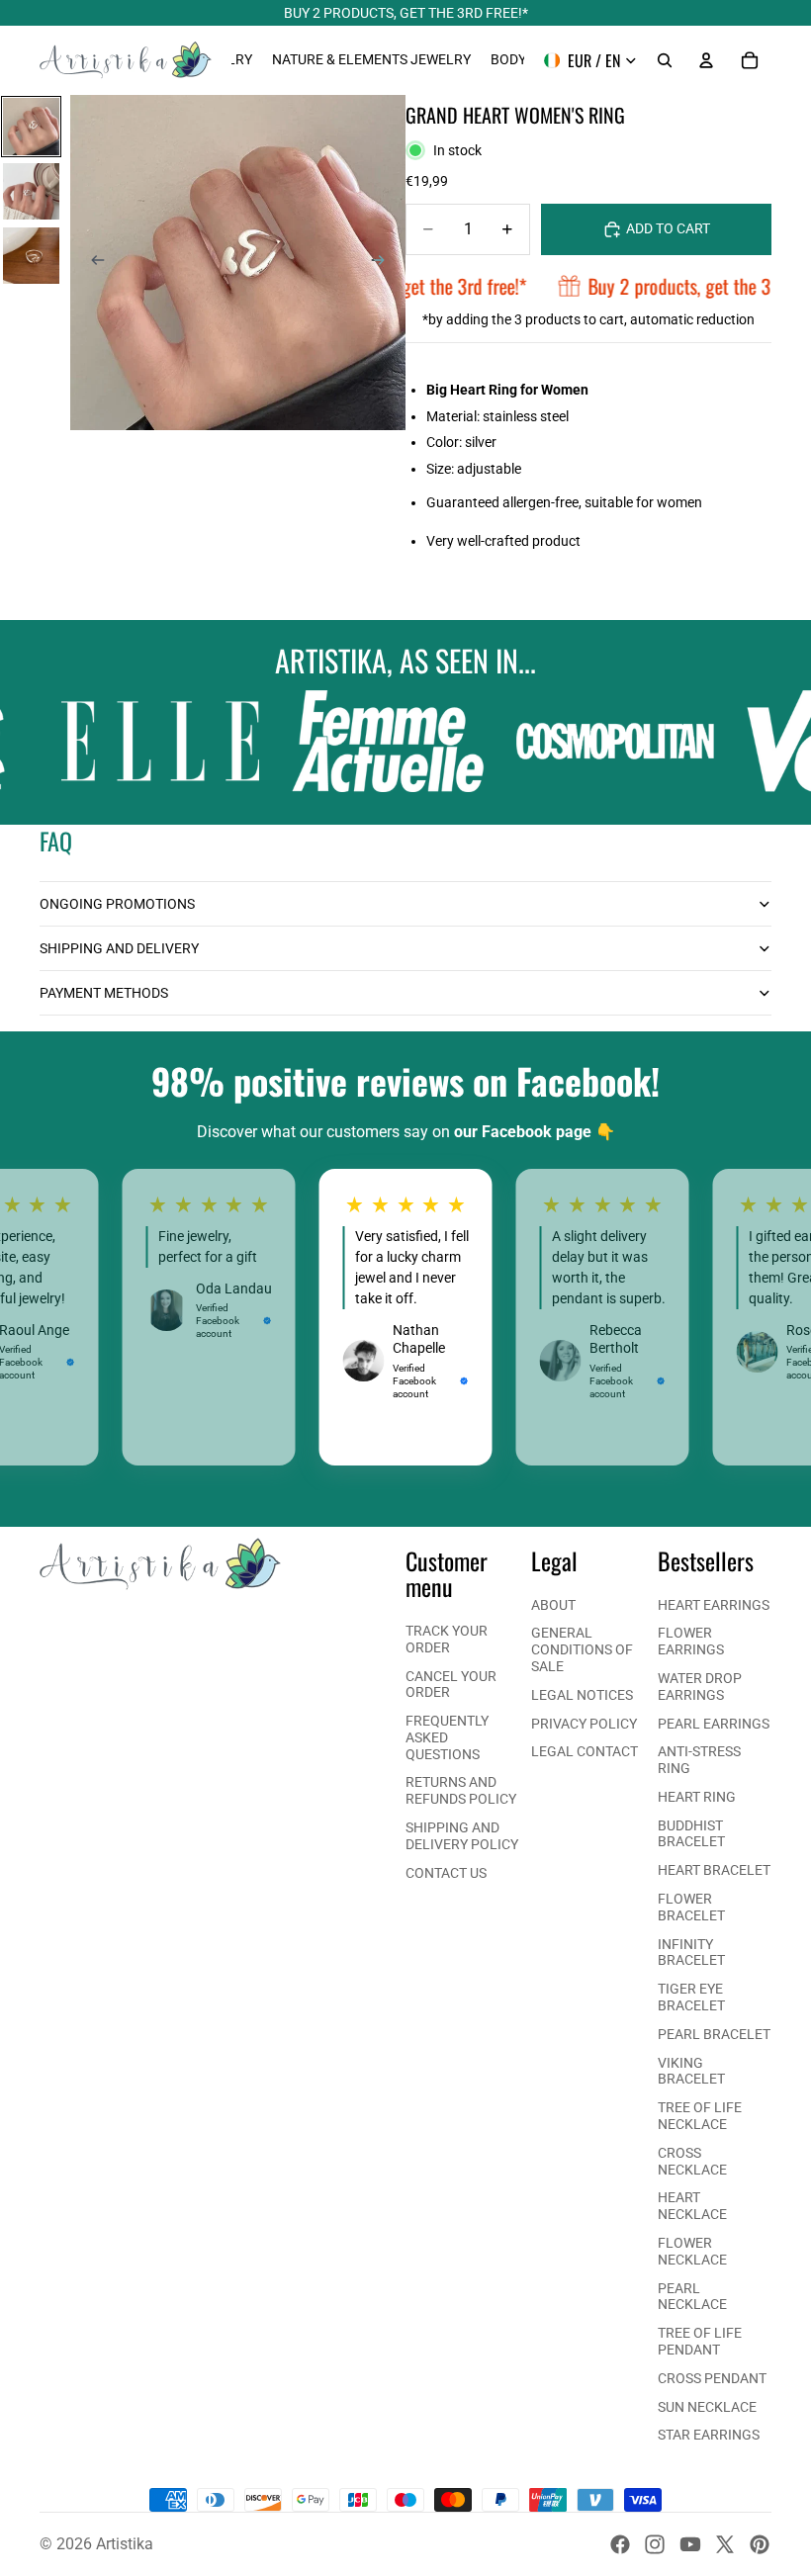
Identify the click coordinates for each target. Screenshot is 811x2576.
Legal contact (585, 1751)
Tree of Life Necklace (700, 2116)
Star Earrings (709, 2435)
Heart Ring (697, 1797)
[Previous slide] (92, 263)
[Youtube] (690, 2544)
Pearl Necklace (692, 2297)
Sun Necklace (707, 2407)
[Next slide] (384, 263)
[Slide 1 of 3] (31, 126)
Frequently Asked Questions (447, 1737)
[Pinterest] (760, 2544)
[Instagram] (655, 2544)
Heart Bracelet (714, 1870)
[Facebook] (620, 2544)
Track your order (447, 1639)
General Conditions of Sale (582, 1649)
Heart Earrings (714, 1605)
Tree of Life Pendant (700, 2341)
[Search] (665, 60)
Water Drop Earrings (700, 1687)
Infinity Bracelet (691, 1953)
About (553, 1605)
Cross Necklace (692, 2161)
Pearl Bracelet (714, 2034)
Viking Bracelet (691, 2071)
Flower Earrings (691, 1641)
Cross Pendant (712, 2378)
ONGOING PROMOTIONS (117, 904)
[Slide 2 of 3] (31, 191)
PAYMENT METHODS (104, 993)
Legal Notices (582, 1695)
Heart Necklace (692, 2206)
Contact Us (446, 1873)
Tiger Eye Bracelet (691, 1997)
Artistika (125, 2544)
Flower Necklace (692, 2251)
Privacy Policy (584, 1724)
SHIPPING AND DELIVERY (119, 948)
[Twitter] (725, 2544)
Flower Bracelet (691, 1907)
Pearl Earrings (714, 1724)
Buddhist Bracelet (691, 1834)
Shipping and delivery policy (462, 1836)
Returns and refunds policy (461, 1790)
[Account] (706, 60)
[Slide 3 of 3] (31, 256)
